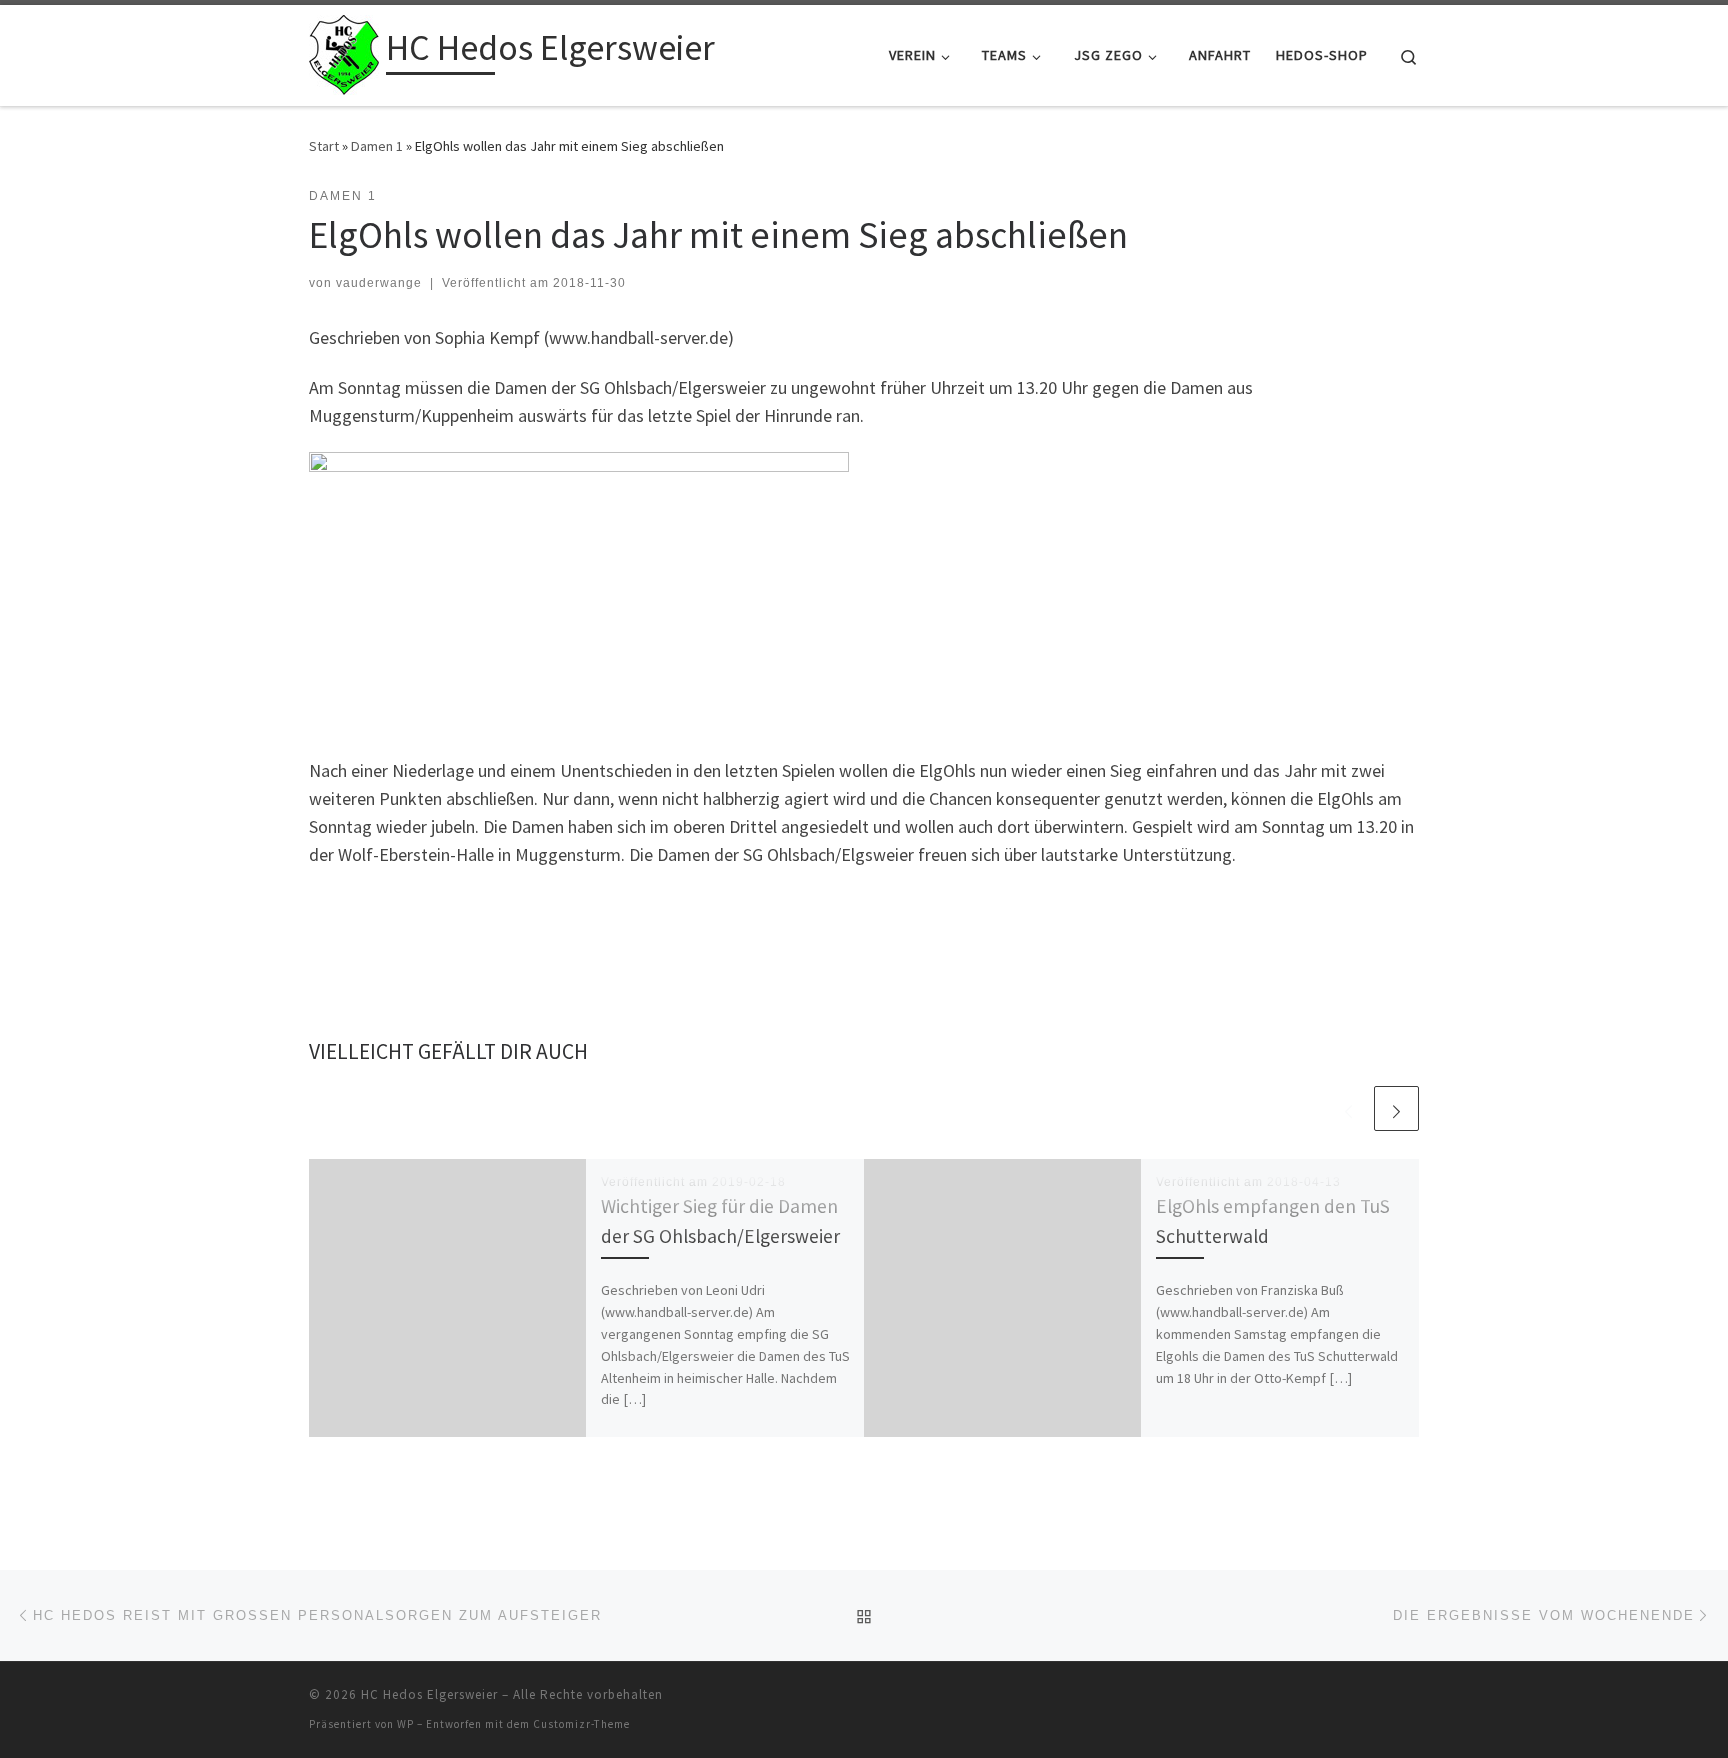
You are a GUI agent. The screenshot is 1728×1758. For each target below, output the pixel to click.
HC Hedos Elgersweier (429, 1694)
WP (405, 1724)
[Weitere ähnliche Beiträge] (1396, 1108)
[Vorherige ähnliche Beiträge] (1348, 1108)
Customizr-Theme (581, 1724)
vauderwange (379, 283)
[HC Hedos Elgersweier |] (344, 51)
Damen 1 (377, 146)
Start (324, 146)
